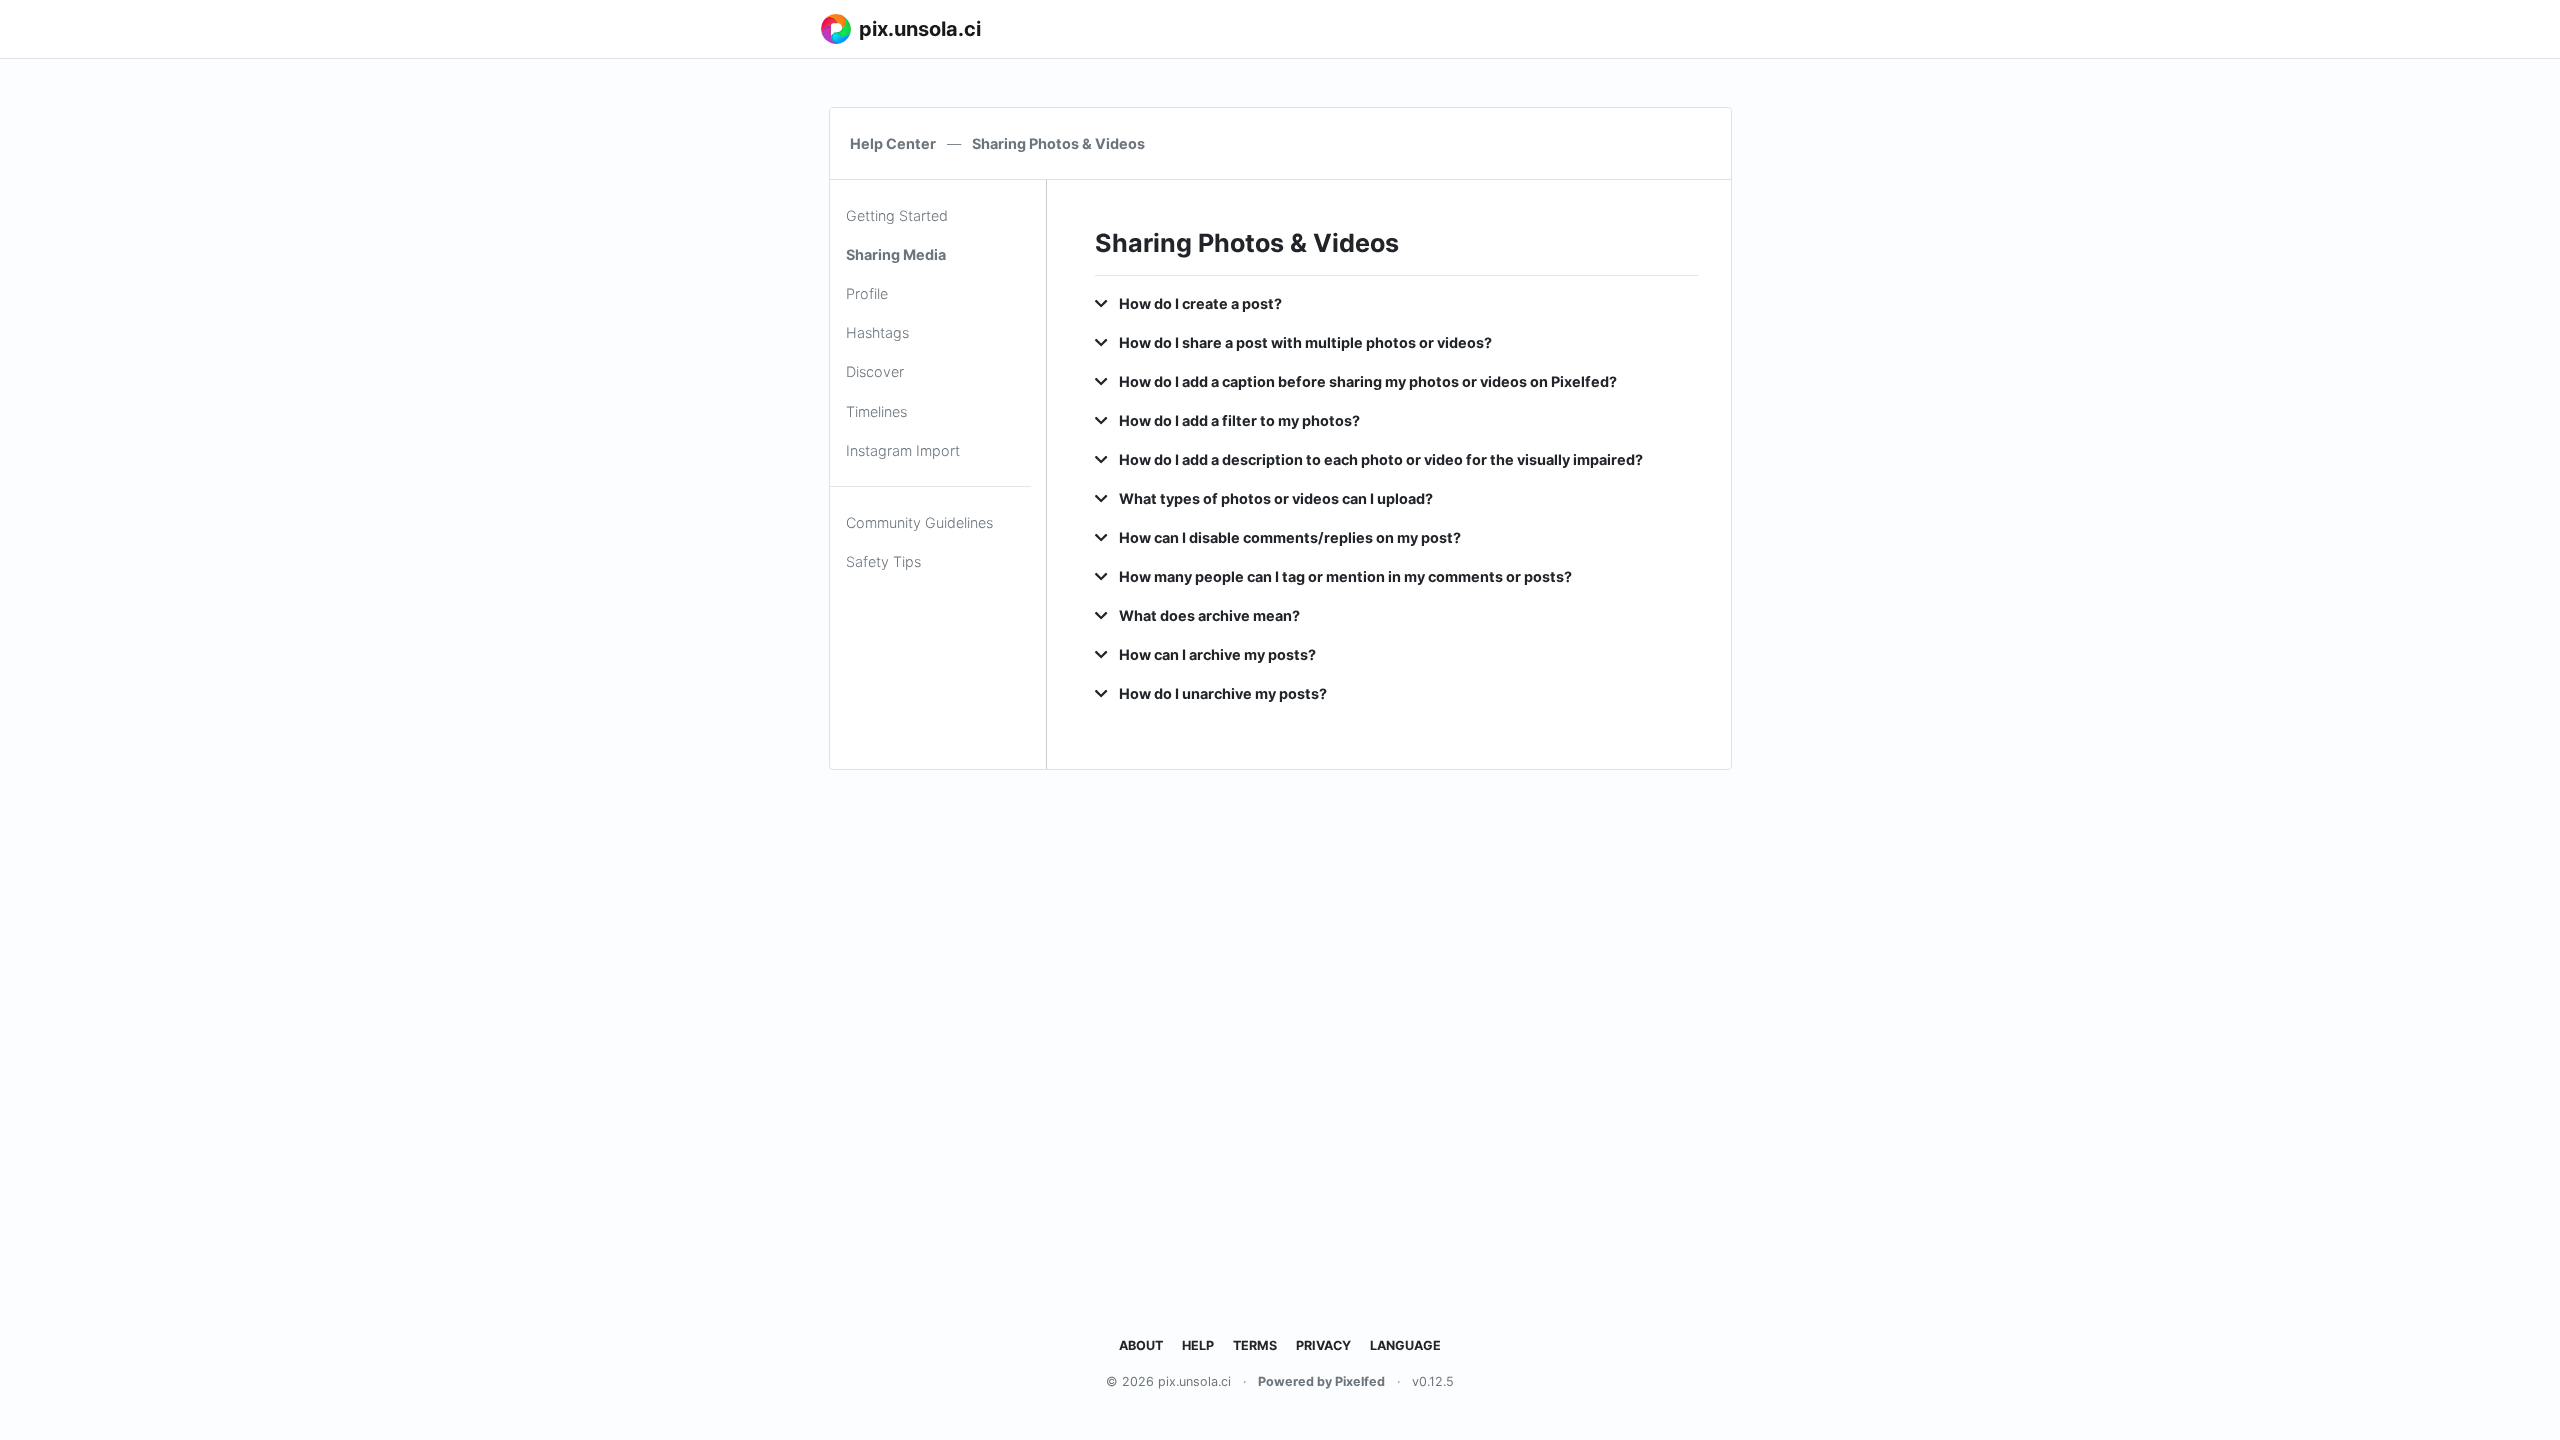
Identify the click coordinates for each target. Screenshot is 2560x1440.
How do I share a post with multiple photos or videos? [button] (1304, 342)
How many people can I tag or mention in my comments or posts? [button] (1344, 576)
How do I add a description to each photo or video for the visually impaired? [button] (1379, 459)
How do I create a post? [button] (1199, 303)
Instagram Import (903, 450)
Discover (875, 371)
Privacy (1323, 1345)
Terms (1255, 1345)
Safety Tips (883, 561)
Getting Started (897, 215)
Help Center (893, 143)
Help (1198, 1345)
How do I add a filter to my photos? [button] (1238, 420)
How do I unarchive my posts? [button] (1221, 693)
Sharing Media (896, 254)
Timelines (876, 411)
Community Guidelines (919, 522)
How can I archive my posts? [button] (1216, 654)
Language (1405, 1345)
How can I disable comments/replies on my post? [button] (1288, 537)
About (1141, 1345)
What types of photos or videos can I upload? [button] (1274, 498)
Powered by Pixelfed (1321, 1381)
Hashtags (877, 332)
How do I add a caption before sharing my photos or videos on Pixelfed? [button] (1366, 381)
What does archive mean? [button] (1208, 615)
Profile (867, 293)
